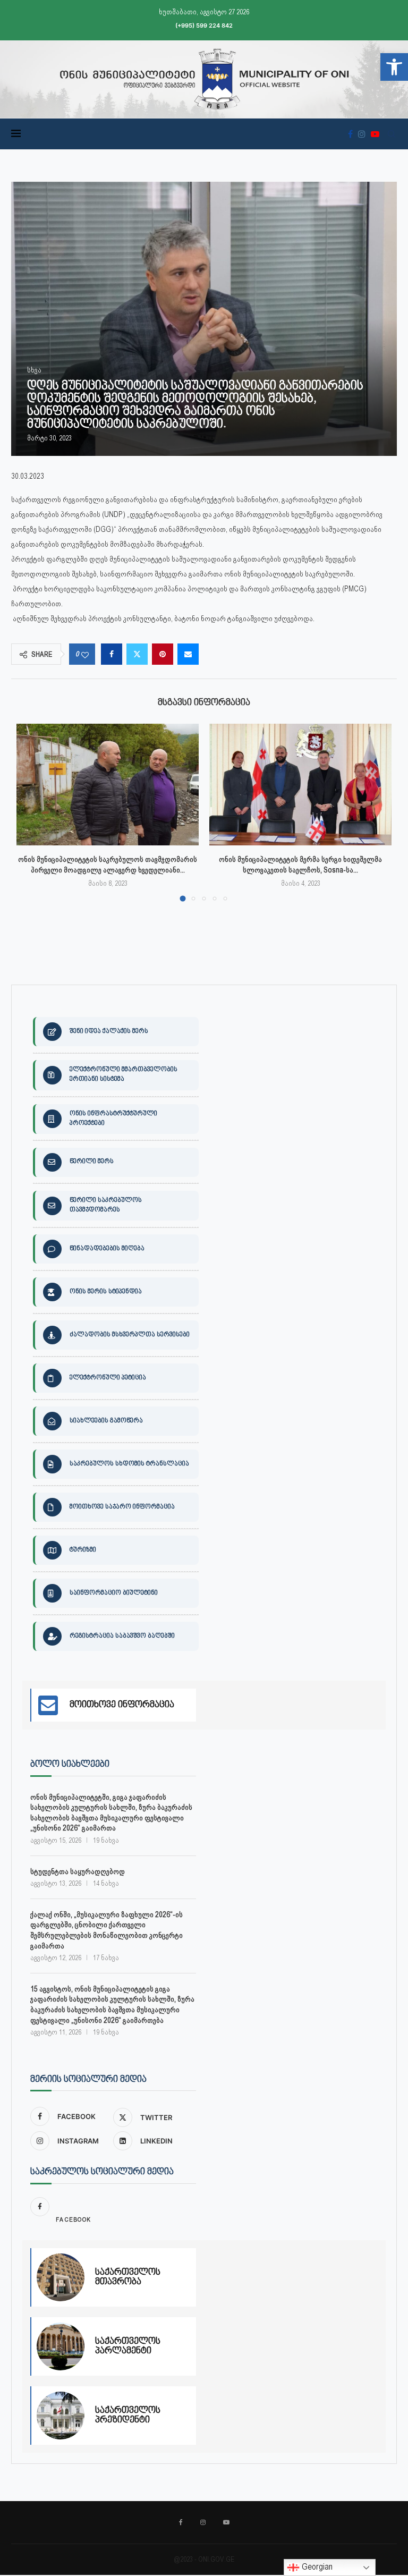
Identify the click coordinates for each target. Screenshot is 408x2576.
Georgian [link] (316, 2567)
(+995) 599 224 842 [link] (204, 26)
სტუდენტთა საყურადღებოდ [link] (78, 1871)
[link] (394, 67)
